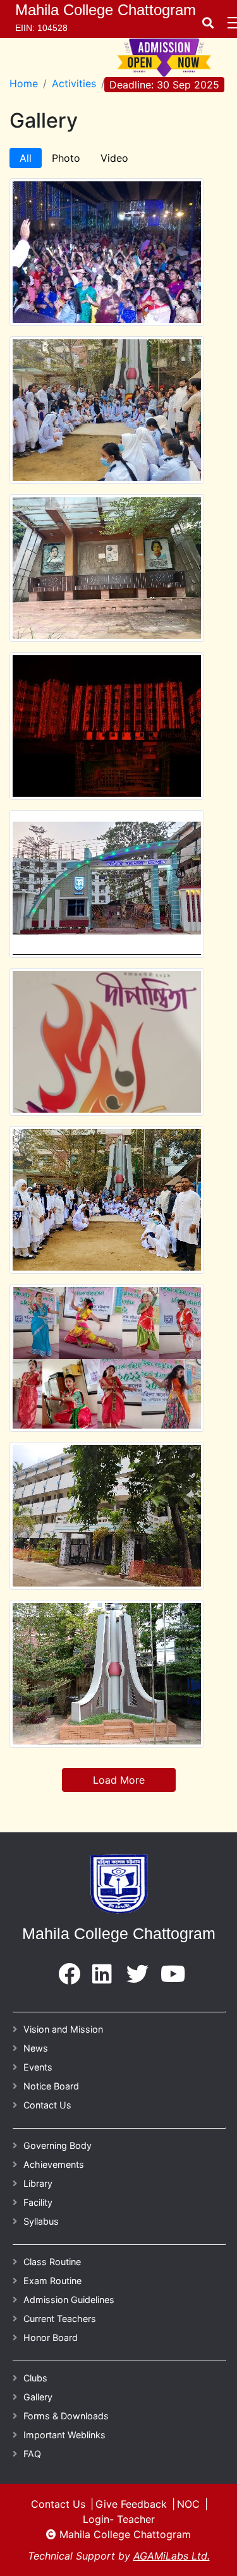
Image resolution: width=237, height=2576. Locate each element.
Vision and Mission (63, 2029)
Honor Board (51, 2337)
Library (38, 2183)
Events (38, 2067)
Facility (38, 2202)
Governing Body (58, 2145)
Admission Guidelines (69, 2300)
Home (24, 83)
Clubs (35, 2378)
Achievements (54, 2164)
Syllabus (41, 2221)
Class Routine (52, 2262)
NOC (188, 2504)
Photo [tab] (66, 158)
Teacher (136, 2519)
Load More (119, 1780)
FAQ (32, 2454)
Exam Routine (52, 2281)
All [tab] (26, 158)
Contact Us (47, 2105)
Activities (74, 83)
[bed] (69, 1978)
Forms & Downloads (66, 2416)
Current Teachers (60, 2319)
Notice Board (51, 2086)
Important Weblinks (64, 2435)
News (36, 2048)
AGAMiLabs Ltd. (172, 2556)
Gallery (38, 2397)
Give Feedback (131, 2504)
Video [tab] (114, 158)
